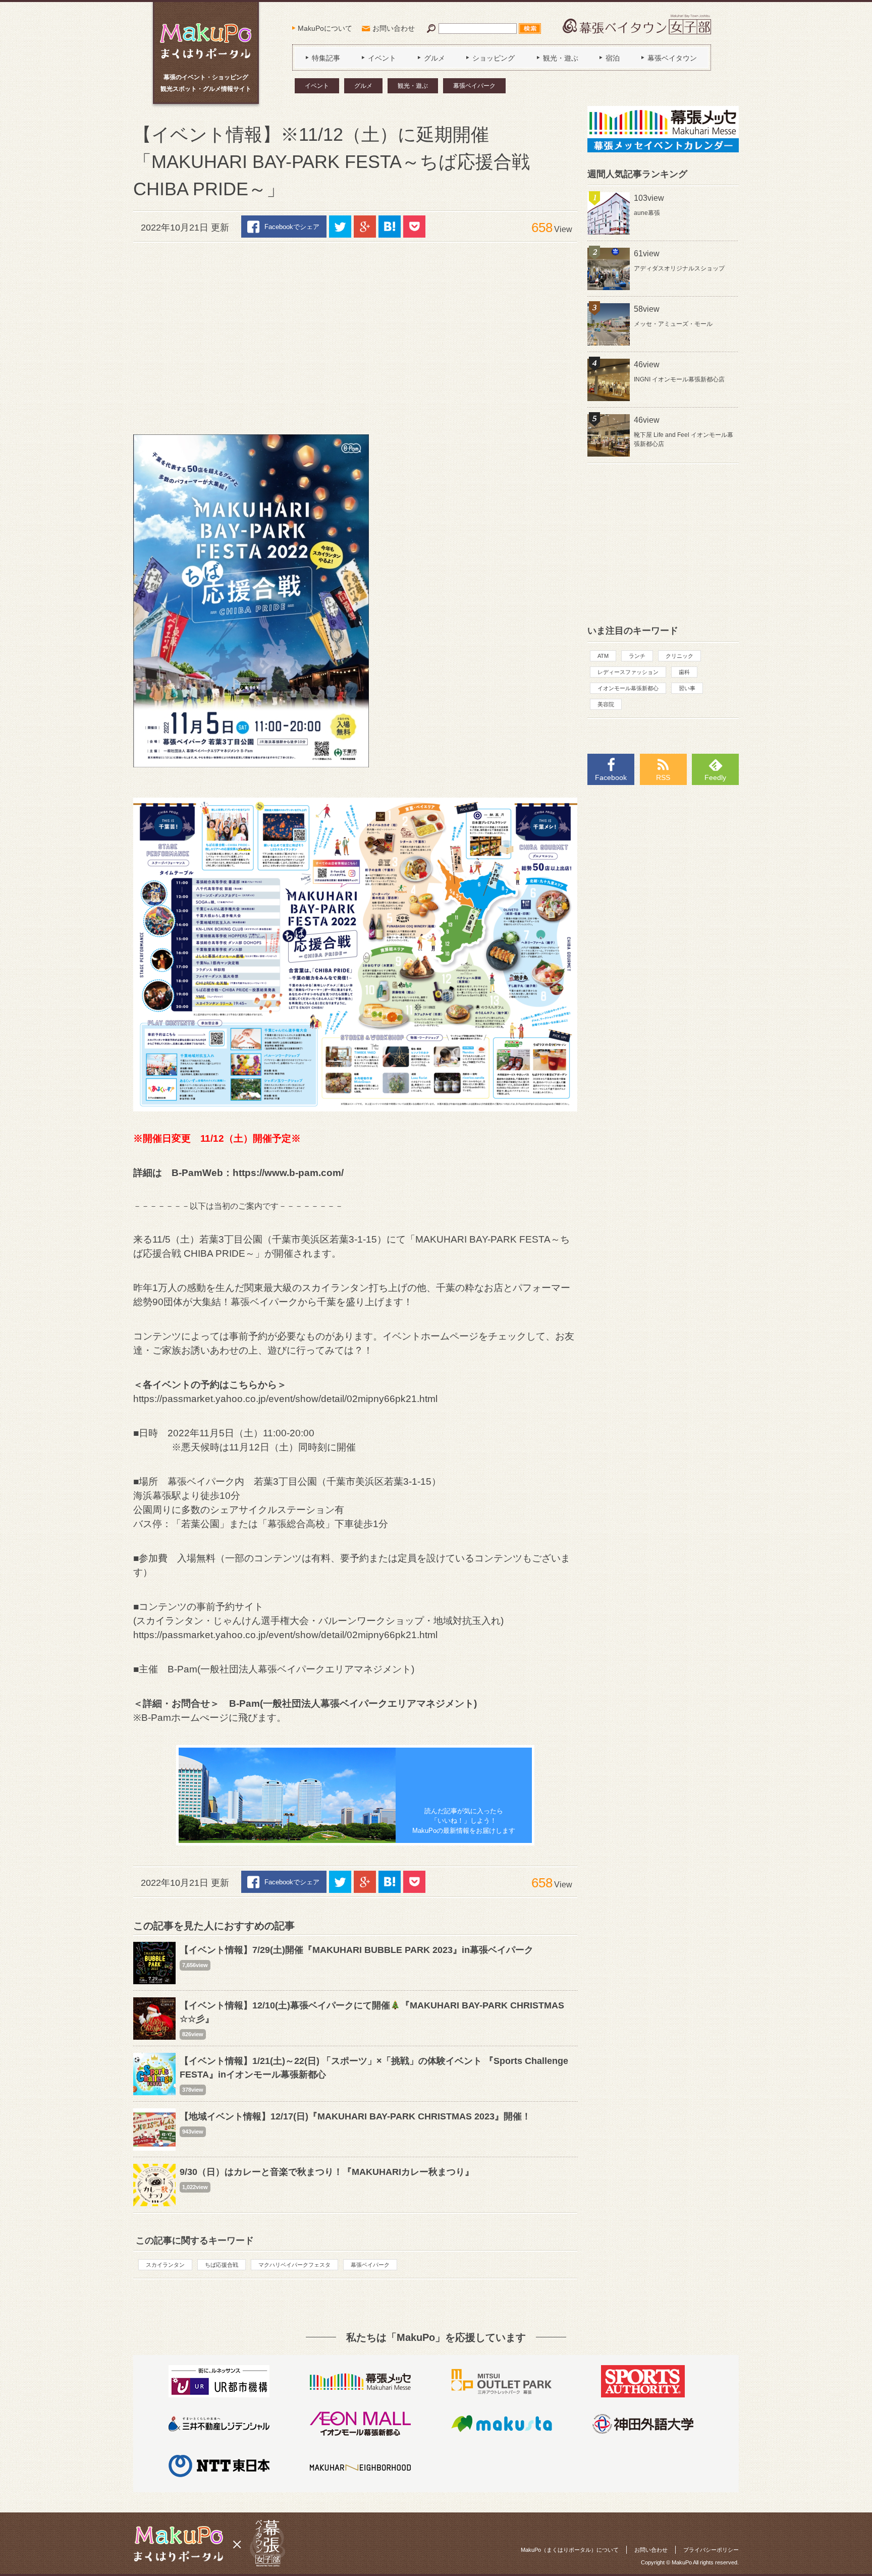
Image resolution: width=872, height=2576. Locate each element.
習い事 (687, 688)
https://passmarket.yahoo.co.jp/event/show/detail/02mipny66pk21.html (285, 1399)
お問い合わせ (394, 28)
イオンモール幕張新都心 (628, 688)
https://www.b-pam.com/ (288, 1173)
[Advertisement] (355, 333)
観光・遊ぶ (413, 86)
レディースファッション (628, 672)
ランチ (637, 656)
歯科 (684, 672)
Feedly (715, 777)
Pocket (414, 227)
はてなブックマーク (390, 227)
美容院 (606, 704)
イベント (317, 86)
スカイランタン (165, 2265)
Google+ (365, 227)
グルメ (363, 86)
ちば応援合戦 (222, 2265)
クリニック (679, 656)
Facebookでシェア (292, 227)
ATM (603, 656)
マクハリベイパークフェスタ (294, 2265)
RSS (663, 777)
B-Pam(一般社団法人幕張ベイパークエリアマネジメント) (353, 1703)
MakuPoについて (325, 28)
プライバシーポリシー (711, 2550)
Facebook (611, 777)
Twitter (340, 227)
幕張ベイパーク (474, 86)
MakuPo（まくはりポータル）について (570, 2550)
